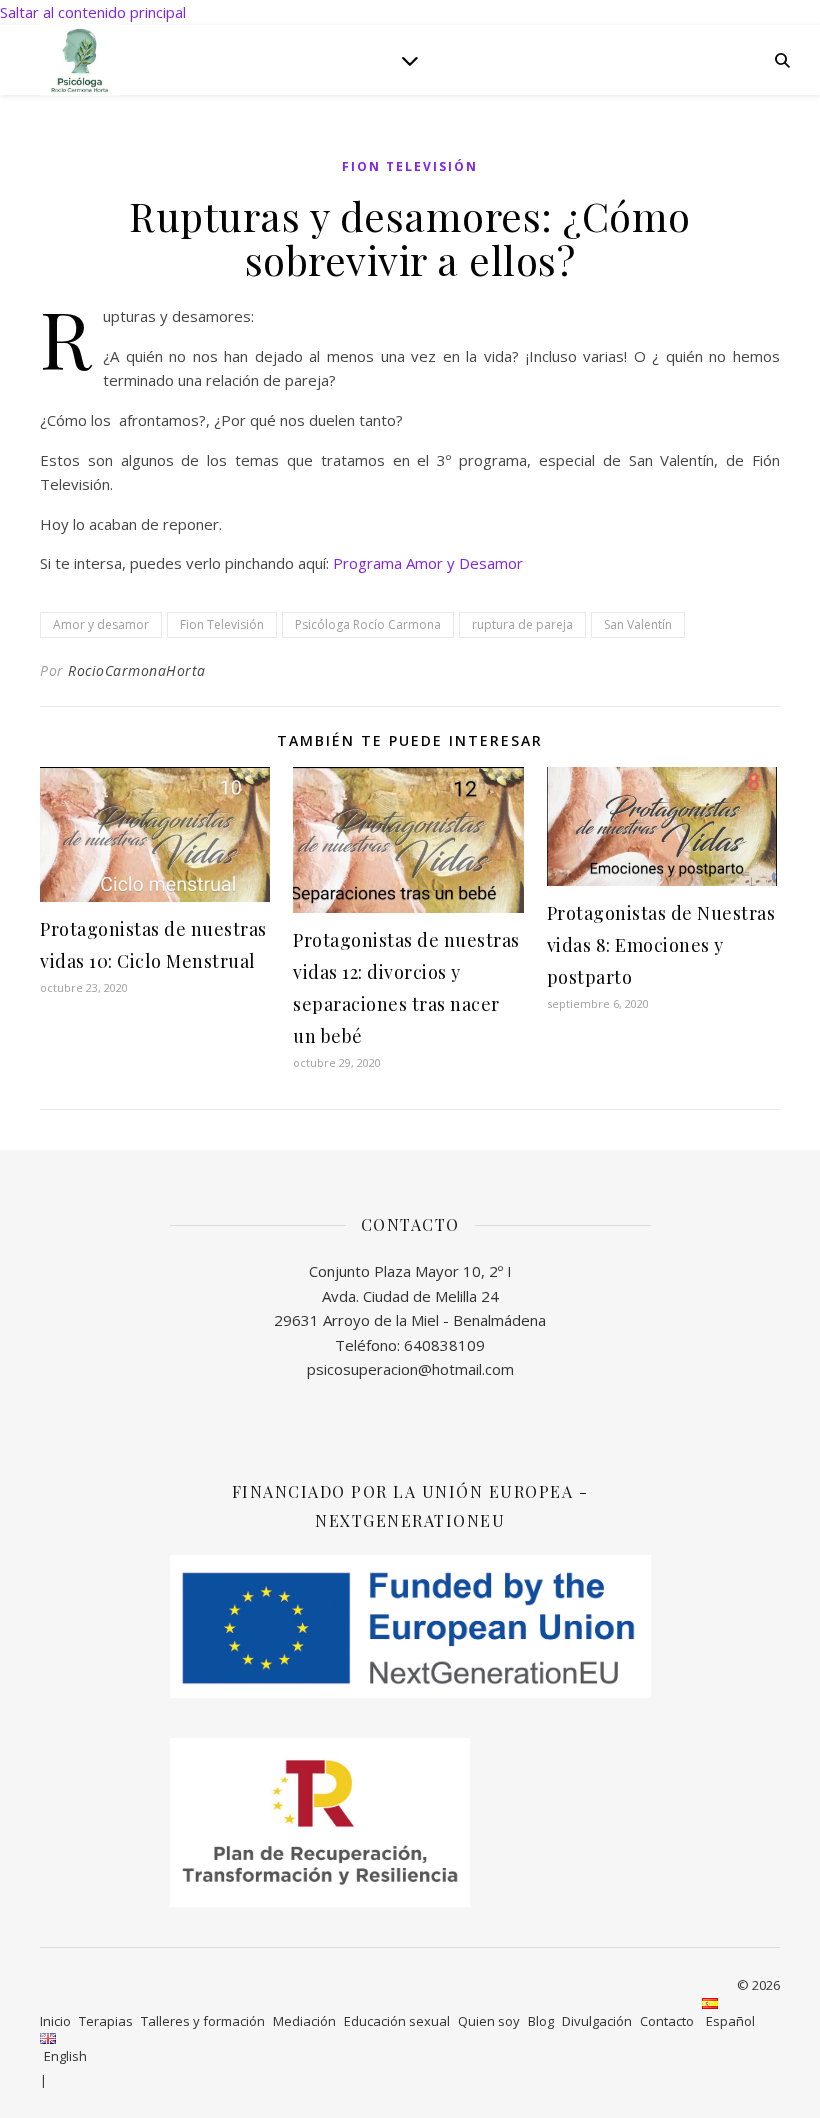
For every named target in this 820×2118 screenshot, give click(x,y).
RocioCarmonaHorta (137, 670)
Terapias (106, 2021)
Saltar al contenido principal (93, 12)
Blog (541, 2021)
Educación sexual (397, 2021)
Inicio (55, 2021)
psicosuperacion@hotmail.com (410, 1369)
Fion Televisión (410, 166)
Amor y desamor (101, 624)
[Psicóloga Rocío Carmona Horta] (80, 59)
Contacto (667, 2021)
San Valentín (638, 624)
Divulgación (597, 2021)
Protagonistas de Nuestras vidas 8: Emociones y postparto (661, 945)
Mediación (304, 2021)
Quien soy (489, 2021)
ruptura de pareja (522, 624)
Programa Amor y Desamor (428, 563)
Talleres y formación (203, 2021)
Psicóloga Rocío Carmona (368, 624)
